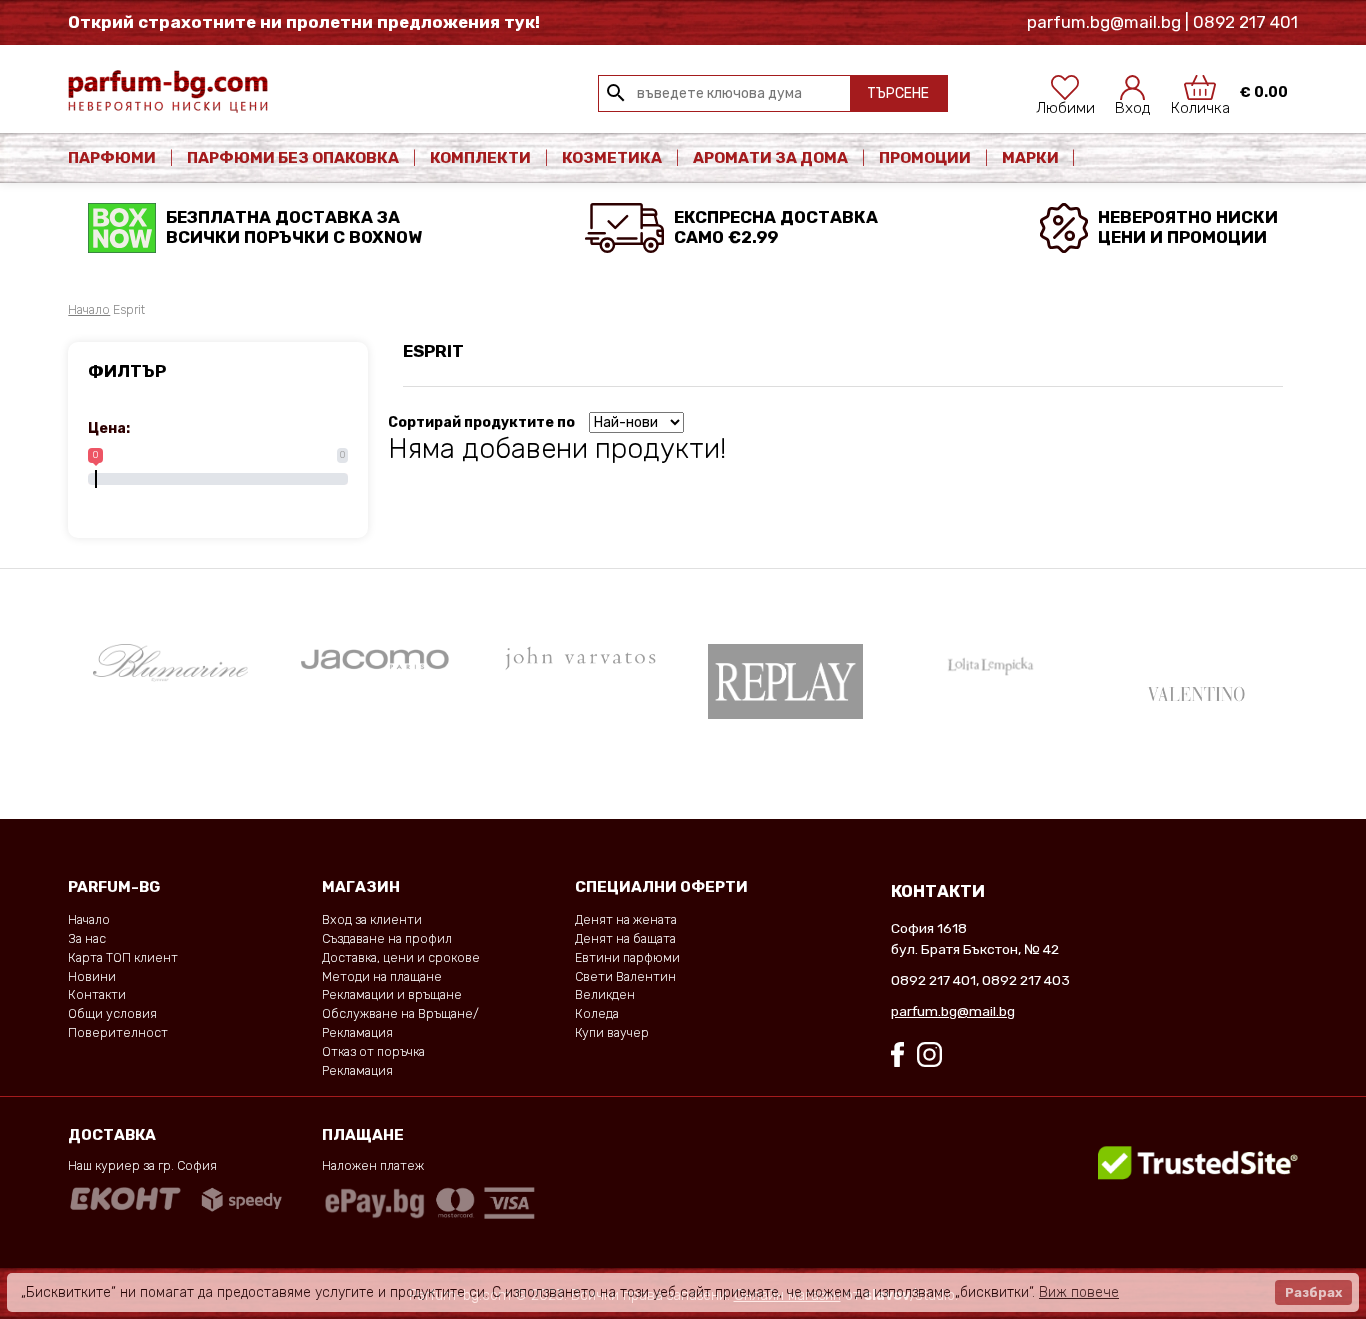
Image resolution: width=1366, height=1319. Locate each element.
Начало (89, 309)
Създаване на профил (387, 938)
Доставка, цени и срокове (401, 957)
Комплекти (480, 158)
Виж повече (1079, 1292)
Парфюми (112, 158)
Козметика (612, 158)
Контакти (97, 994)
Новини (92, 976)
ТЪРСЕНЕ (898, 93)
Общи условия (112, 1013)
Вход (1133, 102)
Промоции (925, 158)
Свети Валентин (625, 976)
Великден (605, 994)
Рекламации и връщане (392, 994)
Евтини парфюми (627, 957)
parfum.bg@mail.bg (953, 1011)
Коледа (597, 1013)
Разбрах (1313, 1292)
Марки (1032, 158)
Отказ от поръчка (373, 1051)
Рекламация (357, 1070)
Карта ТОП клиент (123, 957)
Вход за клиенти (372, 919)
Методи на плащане (382, 976)
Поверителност (118, 1032)
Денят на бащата (625, 938)
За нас (87, 938)
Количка (1200, 102)
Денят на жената (626, 919)
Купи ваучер (612, 1032)
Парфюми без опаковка (293, 158)
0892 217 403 (1026, 980)
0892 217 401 (933, 980)
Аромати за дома (770, 158)
